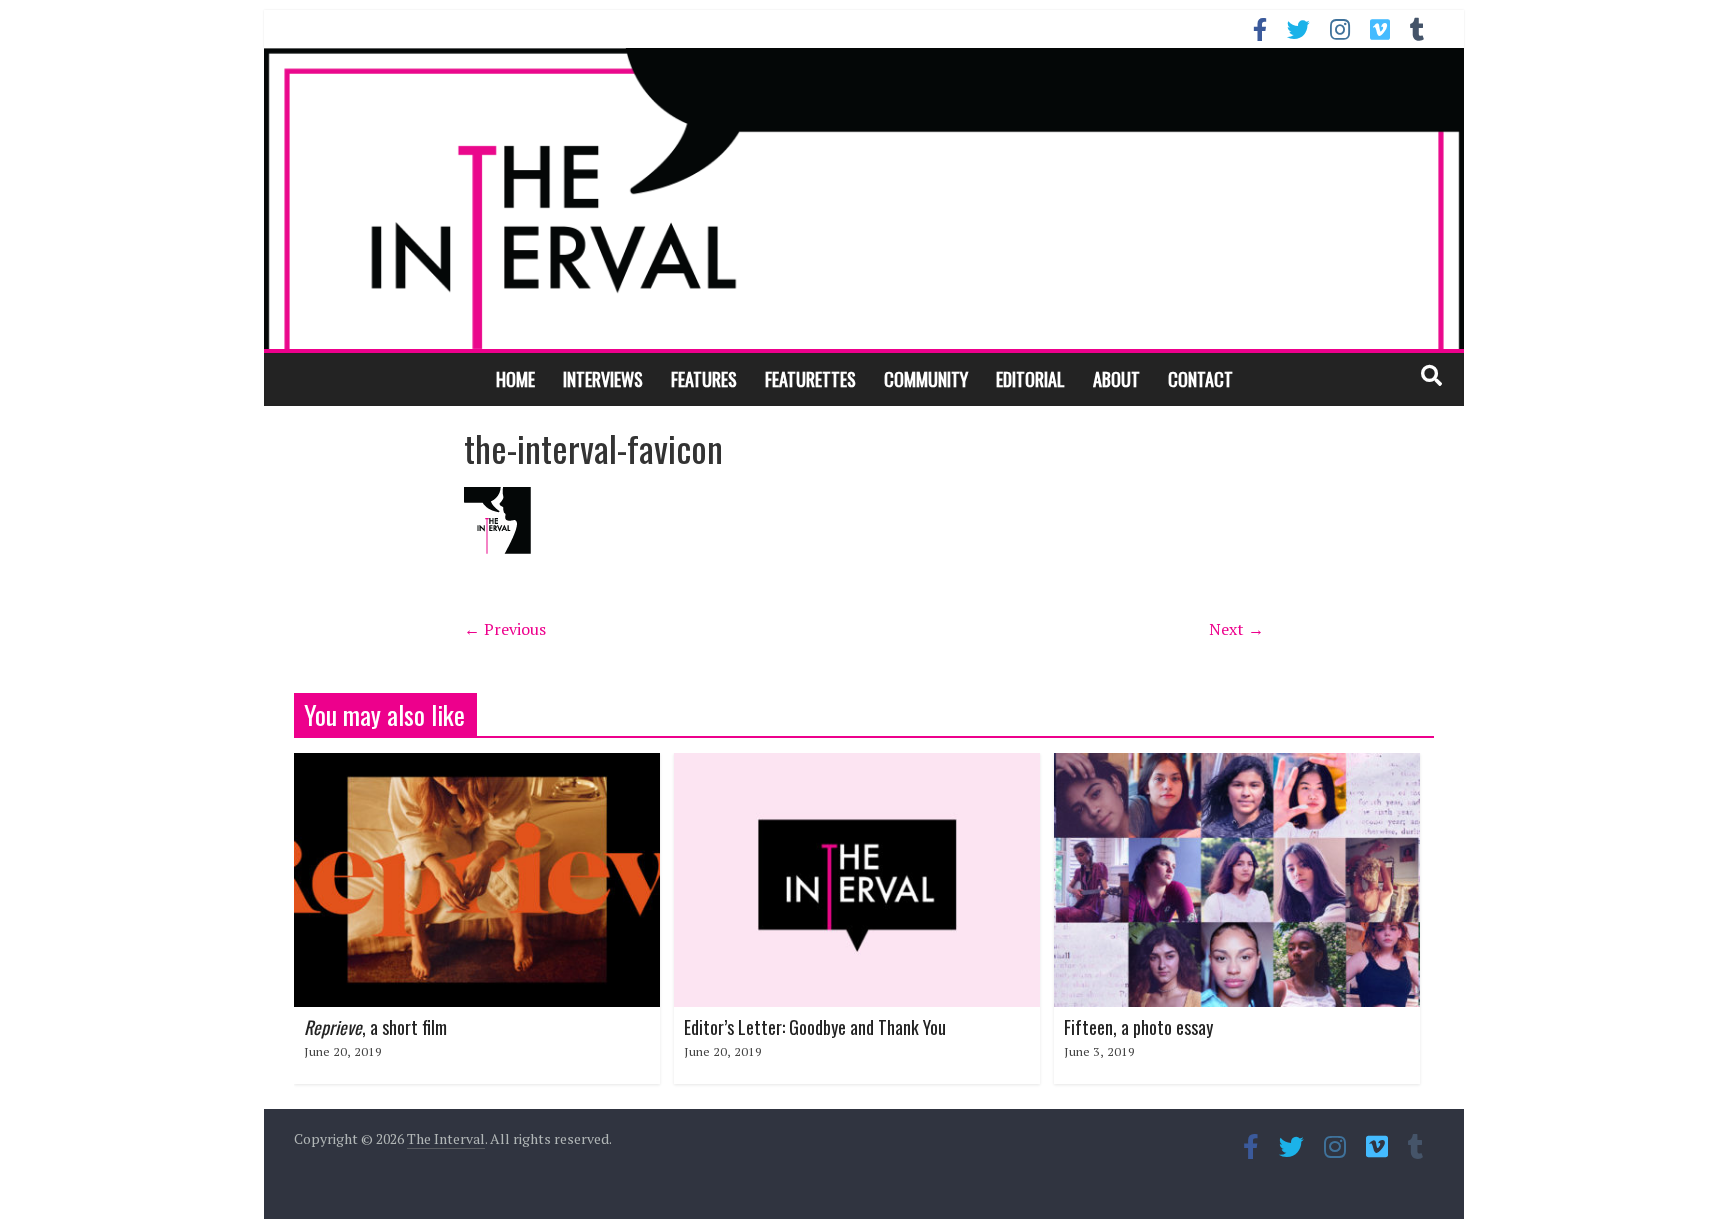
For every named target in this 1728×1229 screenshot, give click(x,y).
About (1116, 379)
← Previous (505, 629)
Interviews (603, 379)
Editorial (1030, 379)
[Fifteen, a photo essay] (1237, 765)
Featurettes (810, 379)
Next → (1236, 629)
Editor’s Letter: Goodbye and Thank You (815, 1027)
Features (704, 379)
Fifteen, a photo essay (1138, 1027)
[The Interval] (864, 198)
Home (515, 379)
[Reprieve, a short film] (477, 765)
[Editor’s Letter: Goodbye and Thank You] (857, 765)
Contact (1200, 379)
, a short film (375, 1027)
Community (926, 379)
